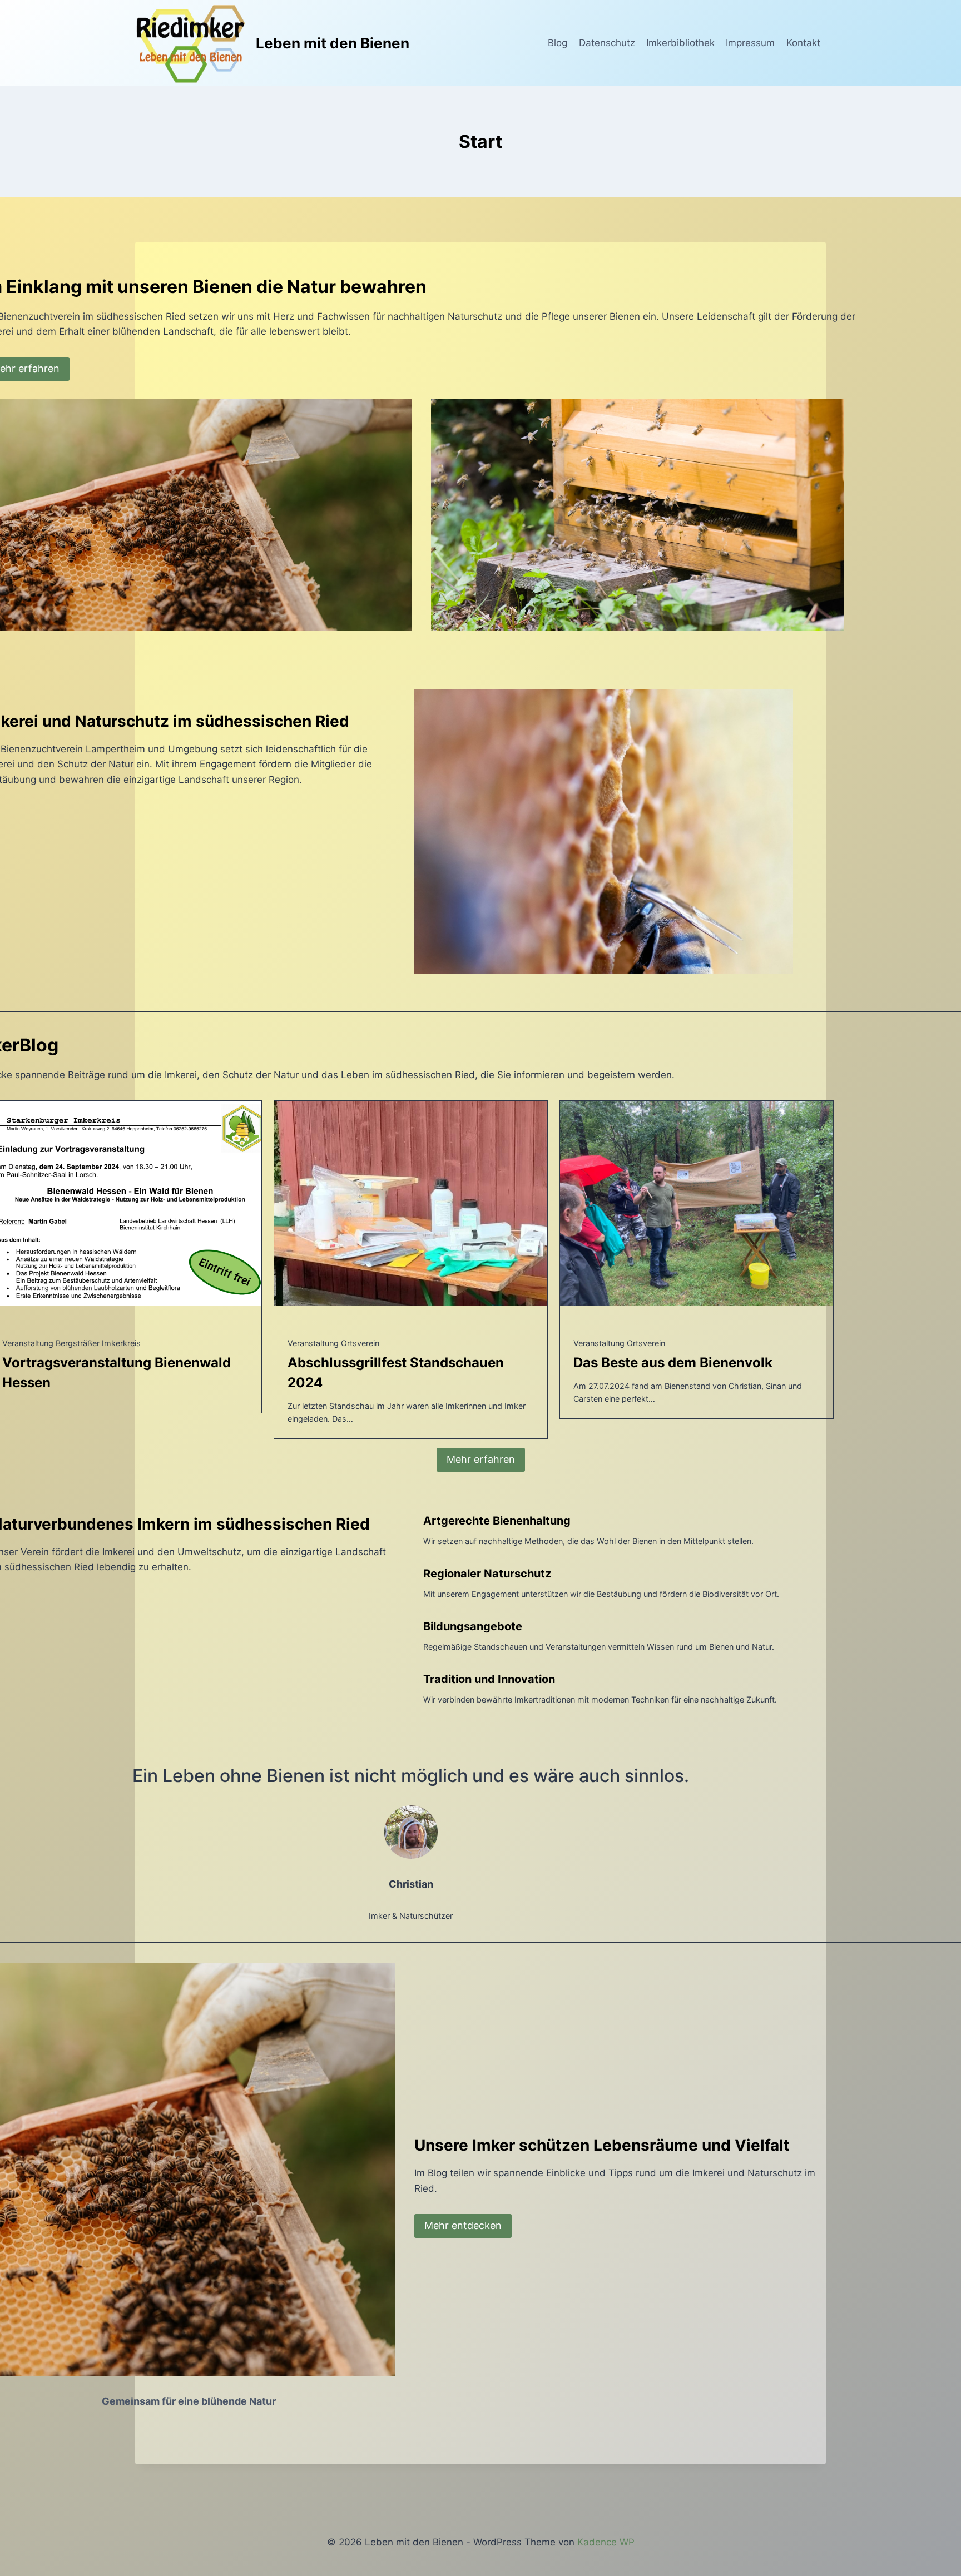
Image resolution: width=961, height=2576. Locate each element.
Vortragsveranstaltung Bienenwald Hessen (117, 1373)
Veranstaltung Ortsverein (333, 1343)
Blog (558, 43)
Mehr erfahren (481, 1459)
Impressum (750, 43)
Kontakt (803, 43)
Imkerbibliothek (680, 43)
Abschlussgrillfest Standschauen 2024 (396, 1373)
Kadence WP (606, 2542)
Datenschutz (607, 43)
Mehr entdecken (463, 2225)
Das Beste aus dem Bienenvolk (673, 1363)
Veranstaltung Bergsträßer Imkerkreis (71, 1343)
